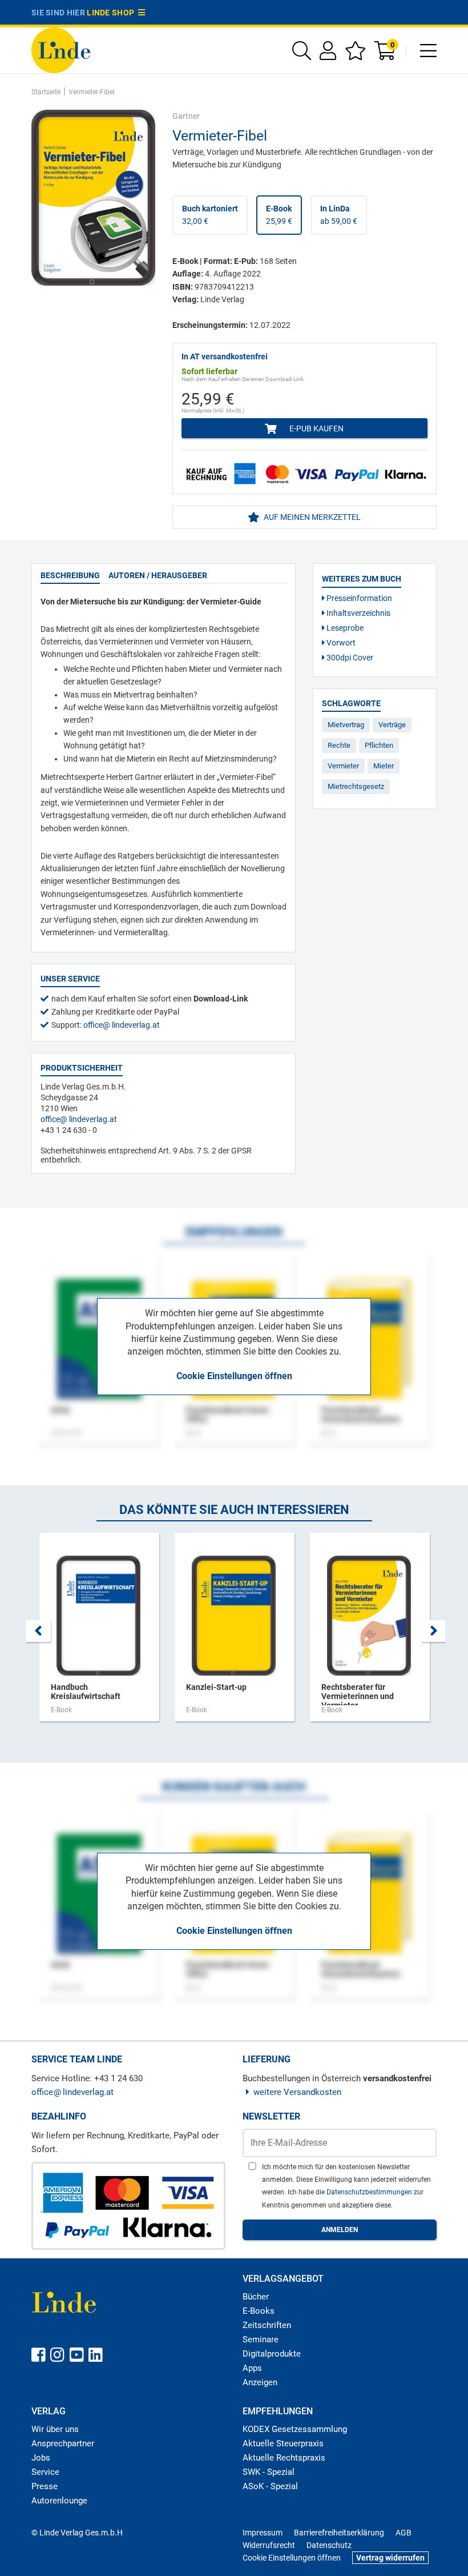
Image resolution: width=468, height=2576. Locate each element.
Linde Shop (112, 13)
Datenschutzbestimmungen (370, 2192)
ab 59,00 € (339, 215)
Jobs (41, 2458)
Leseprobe (344, 628)
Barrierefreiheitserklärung (339, 2533)
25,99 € (279, 215)
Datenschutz (329, 2545)
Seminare (261, 2339)
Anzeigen (260, 2382)
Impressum (263, 2533)
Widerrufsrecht (269, 2545)
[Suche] (302, 55)
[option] (99, 1633)
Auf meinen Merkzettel (311, 517)
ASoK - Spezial (270, 2486)
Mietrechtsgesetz (356, 786)
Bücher (256, 2297)
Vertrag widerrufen (390, 2558)
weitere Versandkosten (297, 2092)
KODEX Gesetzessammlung (295, 2429)
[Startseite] (61, 49)
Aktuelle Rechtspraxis (284, 2458)
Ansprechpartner (63, 2443)
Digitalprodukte (272, 2354)
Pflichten (379, 745)
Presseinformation (358, 598)
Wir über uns (55, 2429)
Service (45, 2472)
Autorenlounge (59, 2501)
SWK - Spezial (269, 2472)
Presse (45, 2486)
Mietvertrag (346, 725)
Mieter (384, 766)
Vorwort (340, 643)
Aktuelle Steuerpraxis (283, 2443)
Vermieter (343, 766)
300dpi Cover (349, 658)
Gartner (186, 116)
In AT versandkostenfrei (225, 356)
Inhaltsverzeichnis (358, 613)
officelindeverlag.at (122, 1025)
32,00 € (210, 215)
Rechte (339, 745)
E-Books (259, 2311)
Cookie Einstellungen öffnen (234, 1376)
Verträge (392, 725)
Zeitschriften (267, 2325)
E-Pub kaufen (316, 428)
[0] (386, 55)
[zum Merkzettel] (355, 55)
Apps (252, 2368)
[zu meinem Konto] (328, 55)
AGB (404, 2533)
